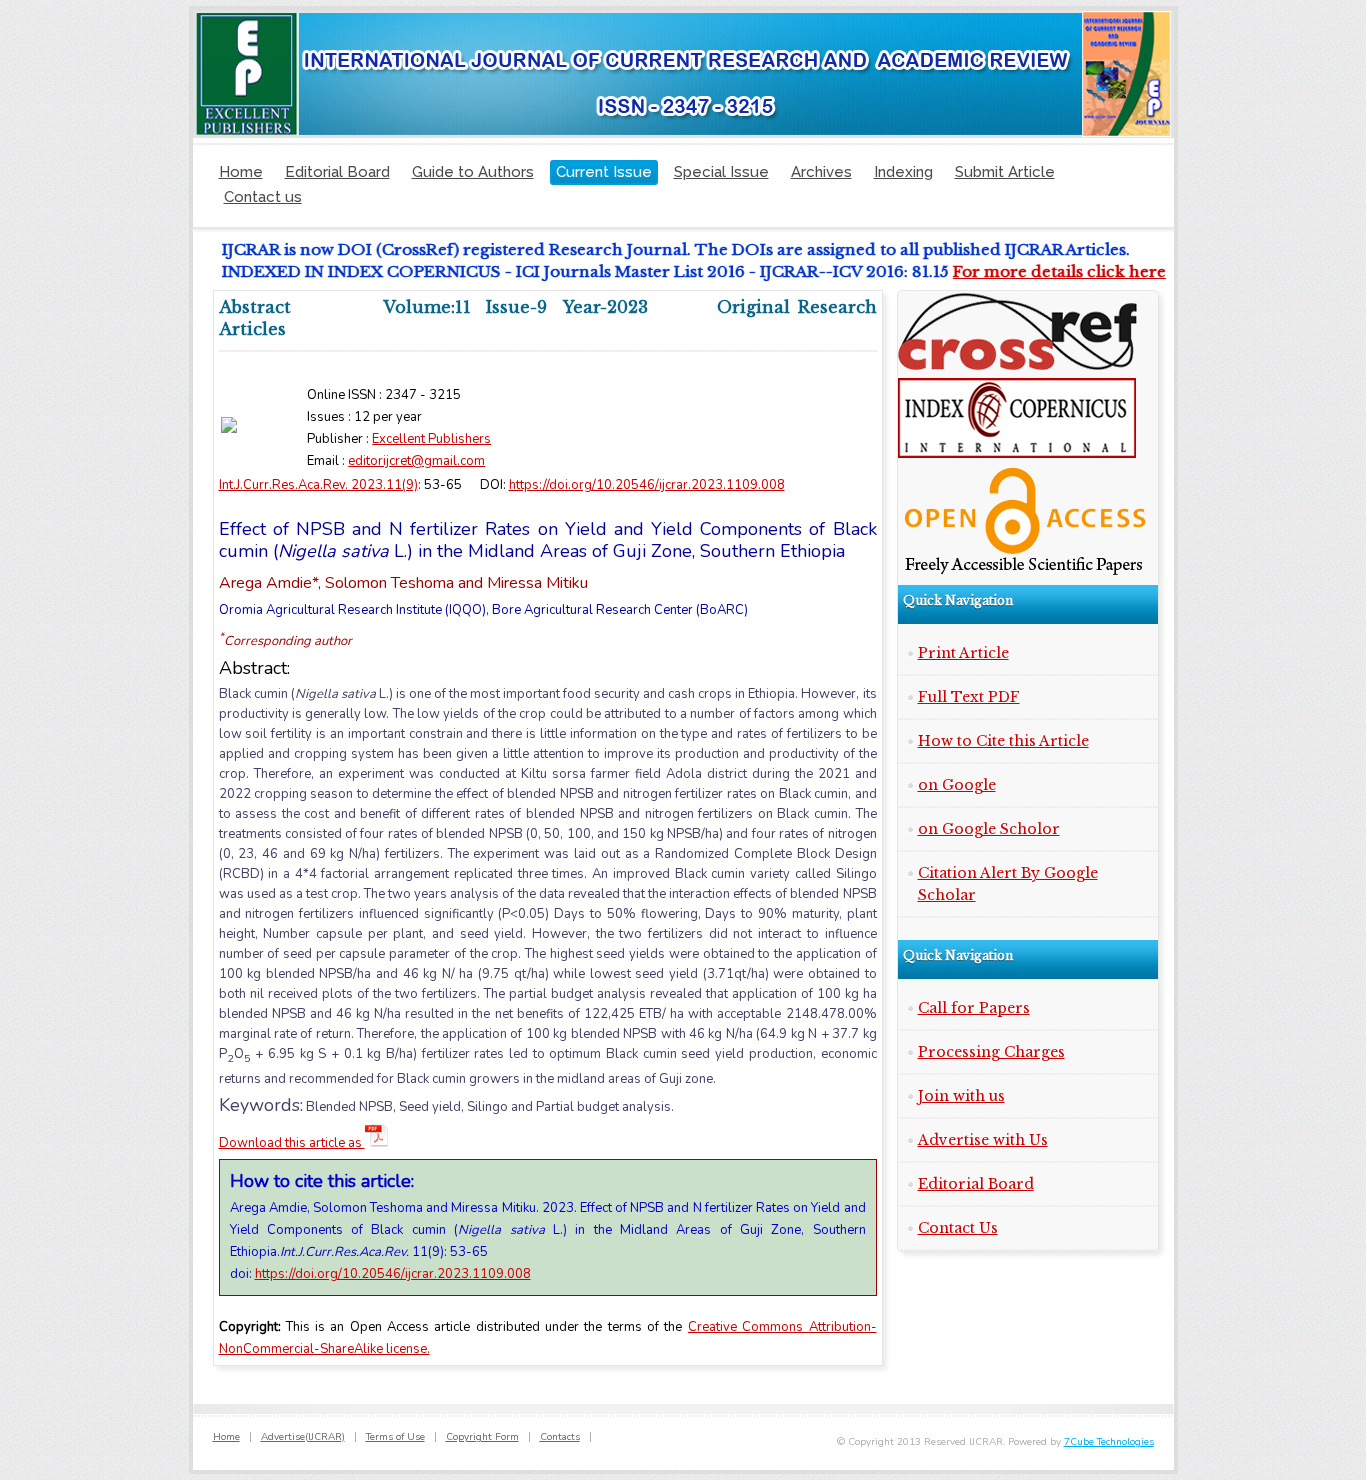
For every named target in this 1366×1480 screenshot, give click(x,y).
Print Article (963, 653)
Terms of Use (395, 1437)
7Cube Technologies (1109, 1442)
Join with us (961, 1096)
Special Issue (721, 172)
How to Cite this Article (1003, 741)
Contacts (560, 1437)
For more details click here (1046, 271)
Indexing (903, 172)
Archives (821, 172)
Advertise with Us (983, 1140)
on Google (957, 785)
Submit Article (1005, 172)
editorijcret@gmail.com (416, 461)
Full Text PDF (969, 697)
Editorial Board (337, 172)
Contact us (263, 197)
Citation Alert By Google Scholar (1008, 884)
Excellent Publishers (431, 439)
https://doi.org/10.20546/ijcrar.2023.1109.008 (647, 485)
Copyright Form (482, 1437)
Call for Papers (974, 1008)
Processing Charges (991, 1052)
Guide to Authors (473, 172)
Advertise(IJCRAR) (303, 1437)
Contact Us (958, 1228)
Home (241, 172)
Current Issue (604, 172)
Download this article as (292, 1143)
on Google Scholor (989, 829)
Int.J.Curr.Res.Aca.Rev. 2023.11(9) (318, 485)
